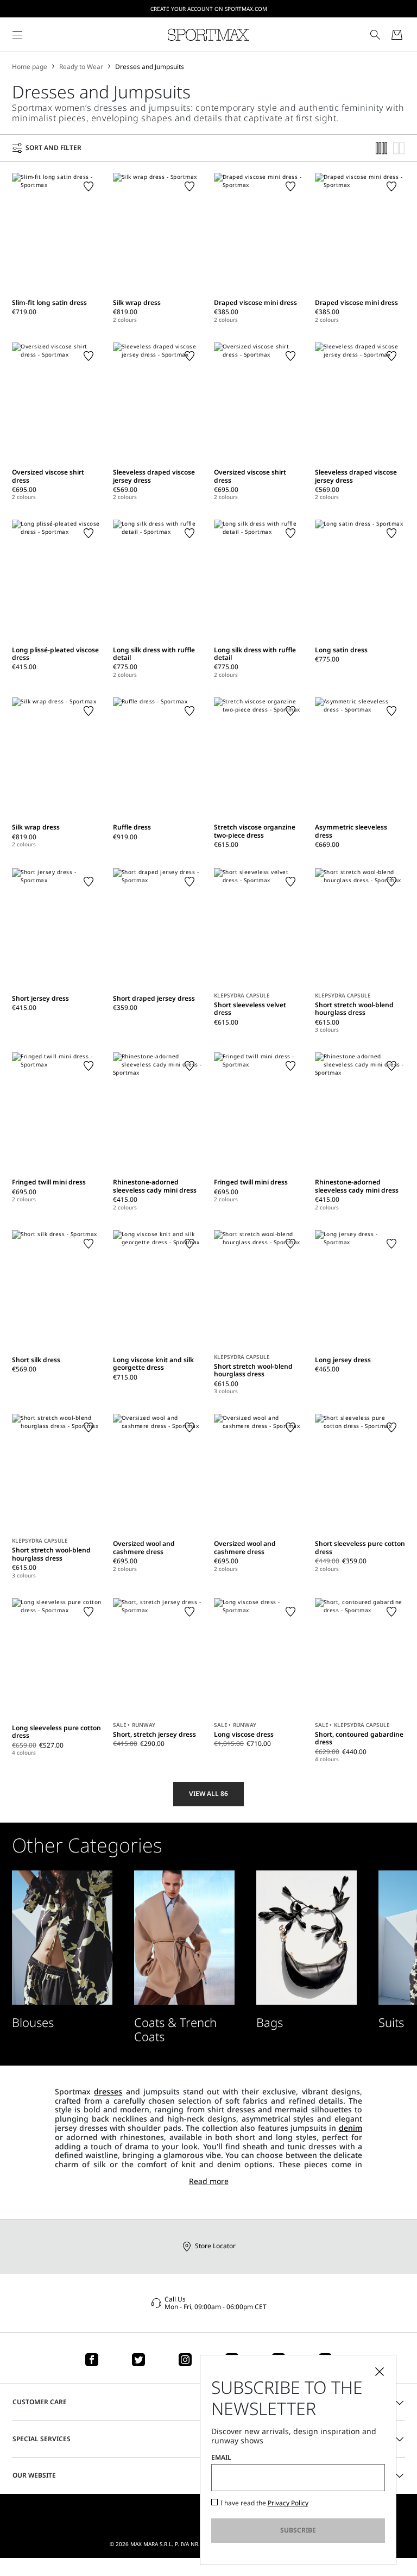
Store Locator (215, 2246)
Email (221, 2458)
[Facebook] (92, 2360)
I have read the (264, 2503)
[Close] (380, 2372)
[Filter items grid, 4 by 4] (382, 148)
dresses (108, 2091)
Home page (30, 67)
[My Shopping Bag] (397, 35)
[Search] (375, 35)
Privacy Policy (288, 2503)
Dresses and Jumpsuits (150, 67)
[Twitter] (138, 2360)
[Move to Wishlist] (89, 186)
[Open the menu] (17, 35)
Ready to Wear (81, 67)
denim (350, 2128)
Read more (209, 2182)
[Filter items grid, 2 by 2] (399, 148)
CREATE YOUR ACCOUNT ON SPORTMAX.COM (209, 9)
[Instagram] (185, 2360)
